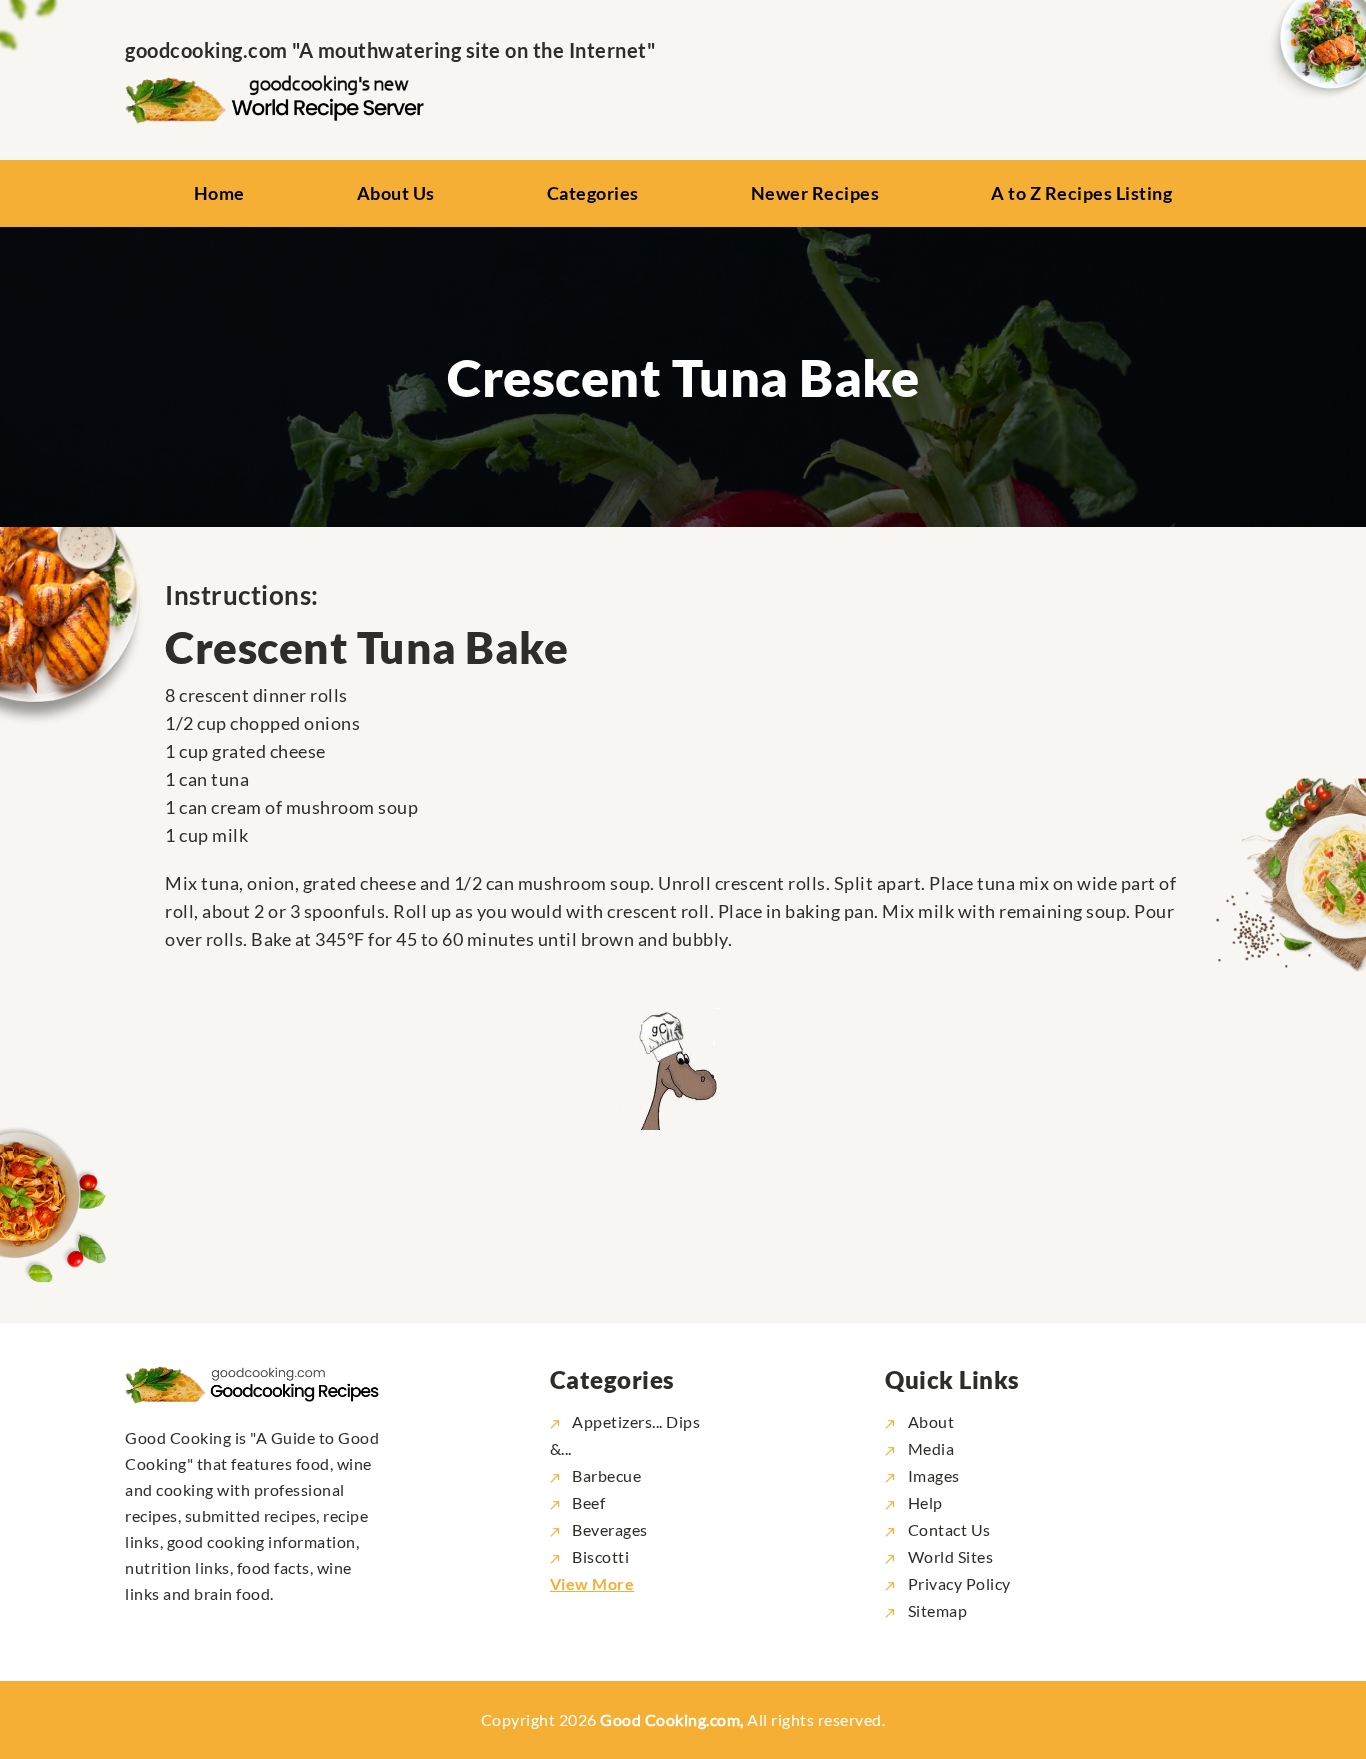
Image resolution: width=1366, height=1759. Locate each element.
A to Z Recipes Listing (1081, 193)
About (929, 1421)
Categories (593, 193)
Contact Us (947, 1529)
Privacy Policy (957, 1583)
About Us (396, 193)
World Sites (948, 1556)
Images (932, 1475)
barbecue (606, 1475)
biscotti (600, 1556)
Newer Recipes (815, 193)
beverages (610, 1529)
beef (588, 1502)
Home (219, 193)
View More (592, 1583)
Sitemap (935, 1610)
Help (923, 1502)
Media (929, 1448)
